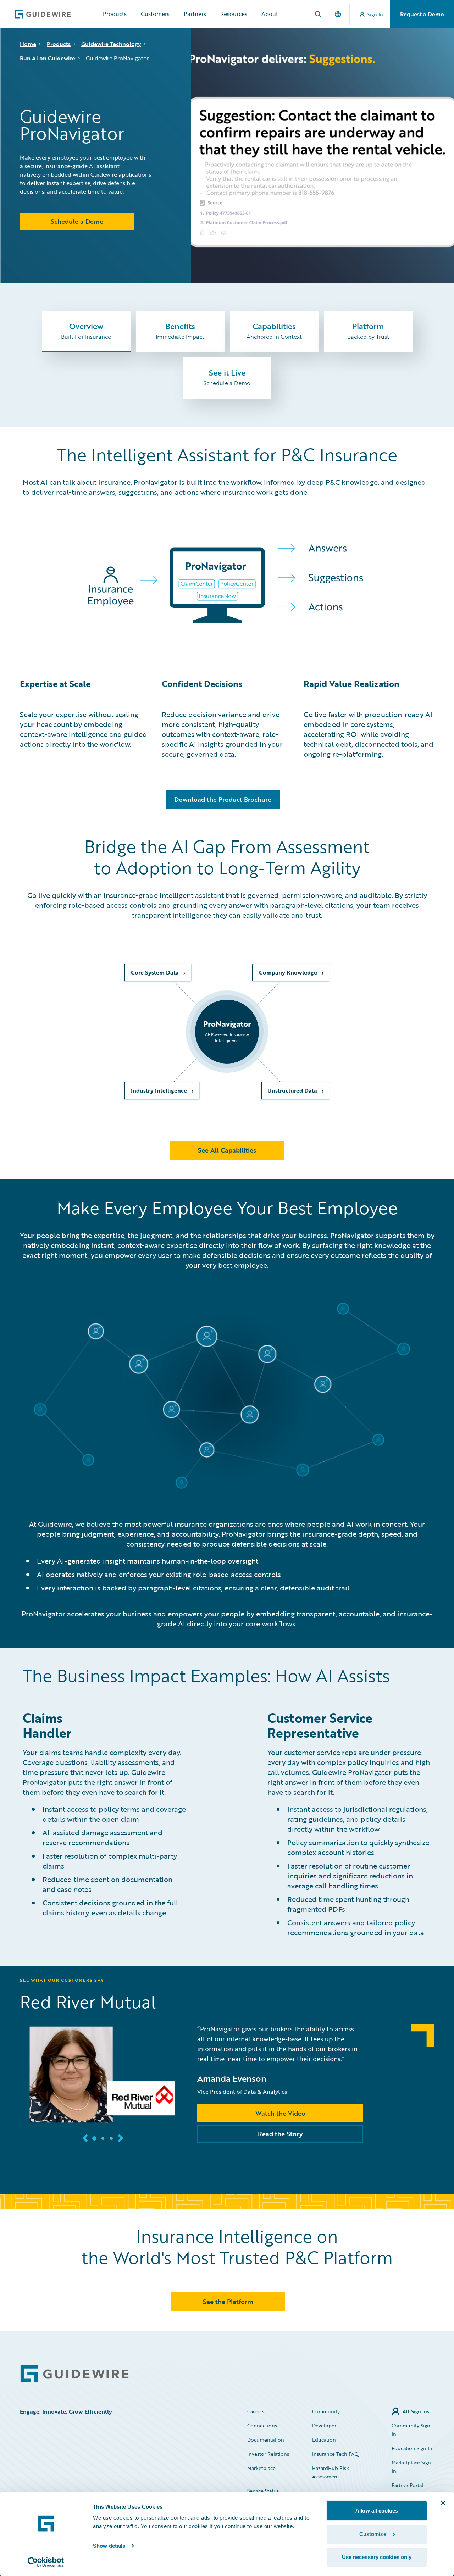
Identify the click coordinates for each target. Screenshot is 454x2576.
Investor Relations (268, 2454)
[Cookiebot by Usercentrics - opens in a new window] (46, 2562)
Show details (109, 2546)
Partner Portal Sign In (407, 2489)
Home (28, 44)
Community (326, 2411)
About (270, 14)
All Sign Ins (416, 2411)
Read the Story (280, 2134)
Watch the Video (280, 2113)
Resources (234, 14)
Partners (195, 14)
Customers (155, 14)
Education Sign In (412, 2448)
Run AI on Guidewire (48, 58)
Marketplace (261, 2468)
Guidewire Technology (111, 44)
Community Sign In (411, 2430)
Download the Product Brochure (223, 799)
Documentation (266, 2440)
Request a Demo (422, 14)
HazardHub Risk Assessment (331, 2472)
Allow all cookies (377, 2511)
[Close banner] (443, 2503)
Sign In (375, 14)
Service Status (263, 2491)
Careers (256, 2411)
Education (324, 2440)
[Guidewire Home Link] (74, 2374)
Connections (262, 2425)
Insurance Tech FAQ (335, 2454)
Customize (373, 2534)
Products (115, 14)
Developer (324, 2425)
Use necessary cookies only (377, 2557)
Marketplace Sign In (411, 2467)
